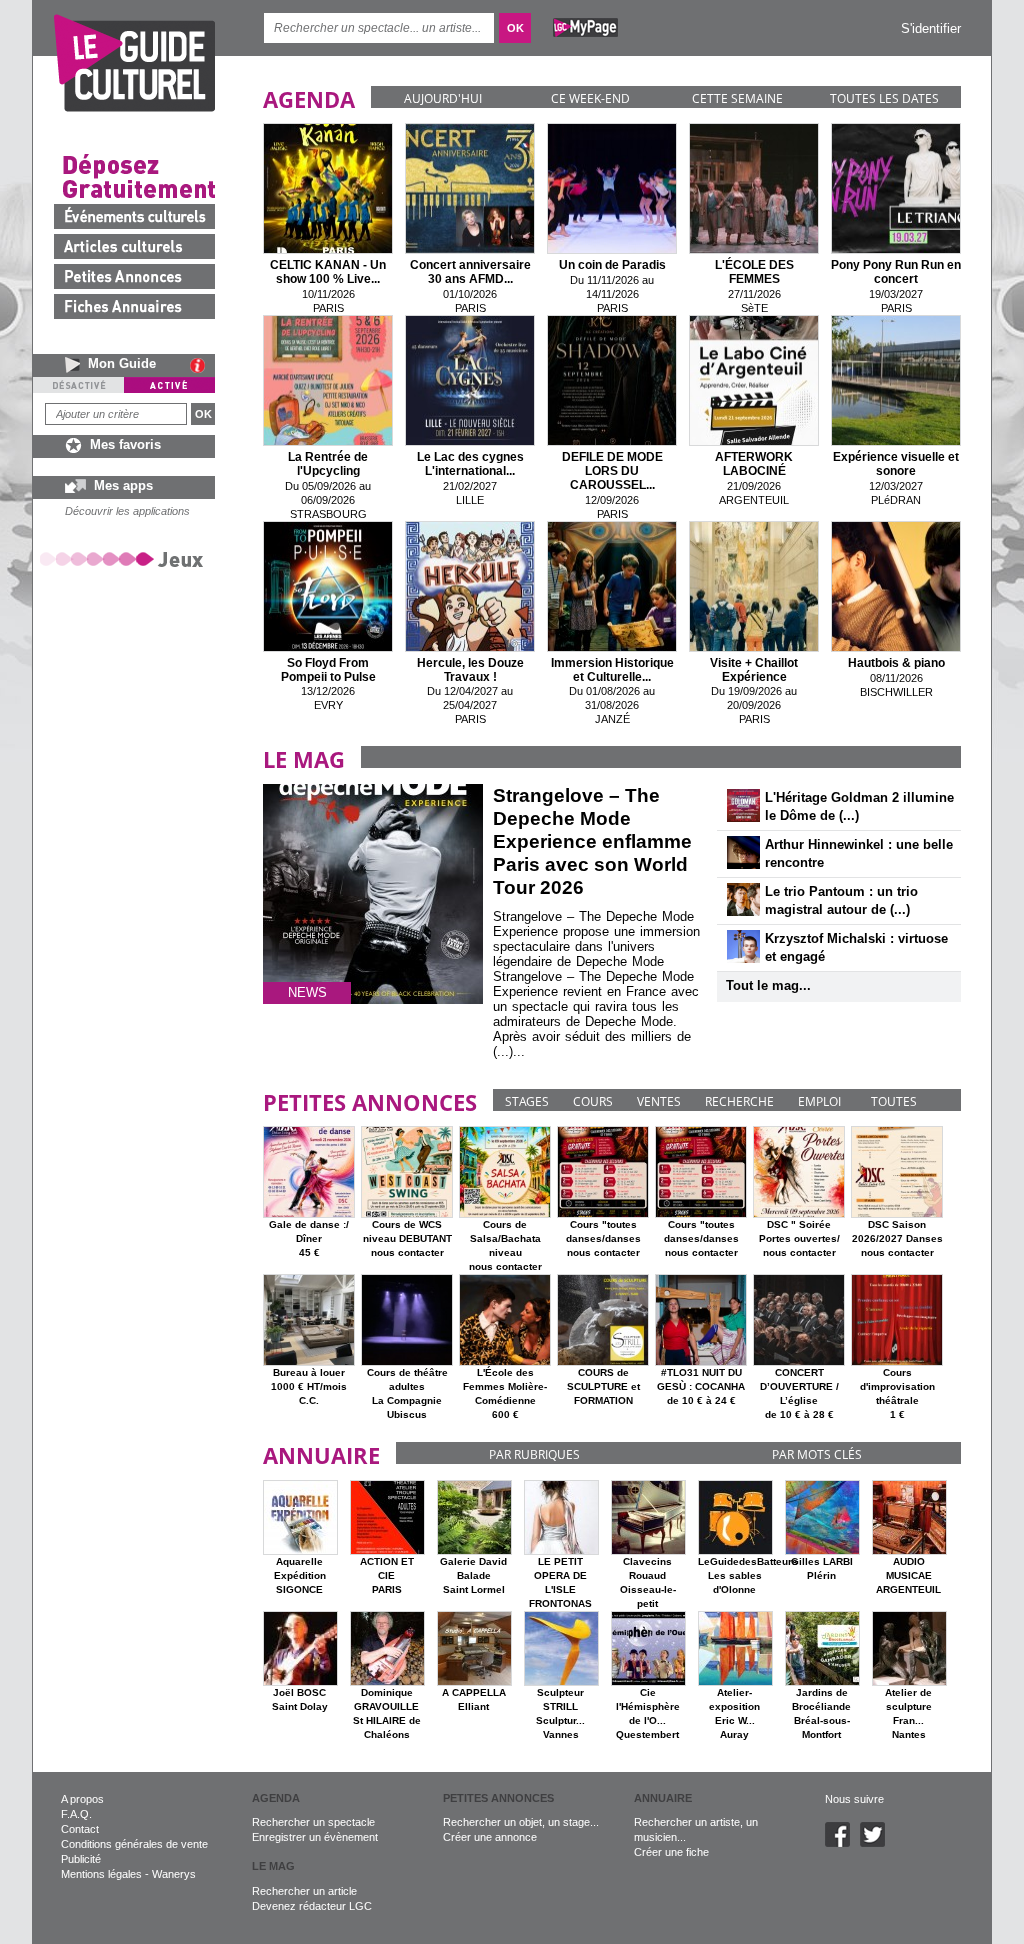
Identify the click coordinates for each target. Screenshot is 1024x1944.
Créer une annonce (490, 1837)
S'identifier (931, 28)
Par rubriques (534, 1454)
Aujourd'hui (443, 98)
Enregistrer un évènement (315, 1837)
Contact (80, 1829)
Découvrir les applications (127, 511)
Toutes (894, 1101)
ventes (659, 1101)
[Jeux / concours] (125, 558)
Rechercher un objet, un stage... (521, 1822)
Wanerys (174, 1874)
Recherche (739, 1101)
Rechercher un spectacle (313, 1822)
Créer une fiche (671, 1852)
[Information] (202, 365)
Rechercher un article (304, 1891)
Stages (527, 1101)
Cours (593, 1101)
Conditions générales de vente (134, 1844)
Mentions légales (101, 1874)
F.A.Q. (76, 1814)
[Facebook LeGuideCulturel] (842, 1843)
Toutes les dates (884, 98)
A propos (82, 1799)
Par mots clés (817, 1454)
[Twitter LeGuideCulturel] (877, 1843)
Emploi (819, 1101)
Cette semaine (737, 98)
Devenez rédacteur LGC (312, 1906)
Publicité (81, 1859)
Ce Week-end (590, 98)
